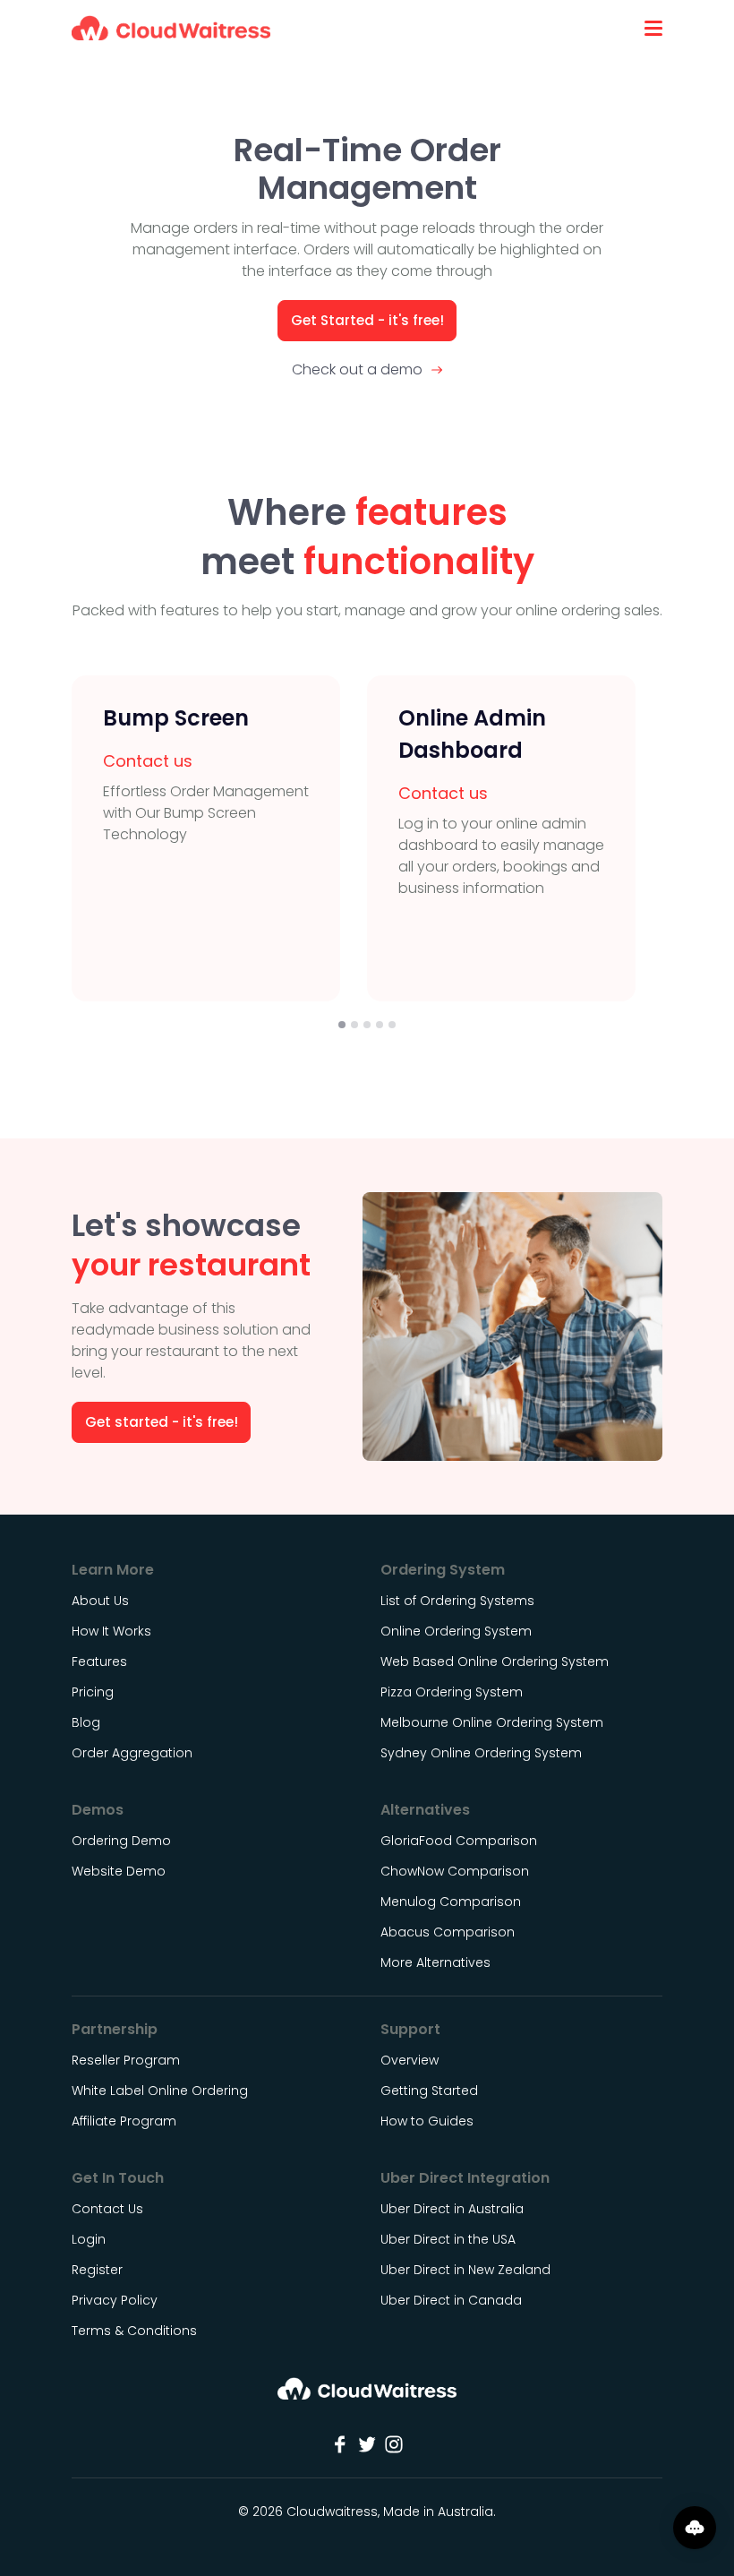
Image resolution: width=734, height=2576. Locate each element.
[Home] (367, 2395)
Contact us (148, 761)
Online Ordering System (456, 1631)
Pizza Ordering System (452, 1692)
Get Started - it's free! (367, 320)
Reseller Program (126, 2060)
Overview (410, 2060)
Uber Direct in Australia (452, 2209)
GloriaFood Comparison (459, 1841)
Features (99, 1662)
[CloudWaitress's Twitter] (367, 2444)
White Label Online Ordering (160, 2091)
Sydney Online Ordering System (481, 1753)
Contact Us (107, 2209)
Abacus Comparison (448, 1932)
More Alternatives (435, 1962)
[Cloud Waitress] (171, 28)
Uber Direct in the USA (448, 2239)
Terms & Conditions (134, 2331)
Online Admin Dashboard (472, 734)
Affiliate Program (124, 2121)
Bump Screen (176, 718)
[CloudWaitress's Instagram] (394, 2444)
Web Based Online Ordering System (495, 1662)
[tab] (342, 1025)
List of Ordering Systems (457, 1601)
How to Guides (427, 2121)
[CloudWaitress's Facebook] (340, 2444)
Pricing (93, 1692)
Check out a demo (357, 369)
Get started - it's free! (162, 1422)
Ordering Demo (121, 1841)
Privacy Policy (115, 2300)
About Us (100, 1601)
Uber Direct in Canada (451, 2300)
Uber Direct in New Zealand (465, 2270)
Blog (86, 1722)
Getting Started (429, 2091)
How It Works (111, 1631)
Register (97, 2270)
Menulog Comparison (451, 1902)
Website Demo (119, 1871)
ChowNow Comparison (455, 1871)
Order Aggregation (132, 1753)
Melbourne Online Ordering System (492, 1722)
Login (89, 2239)
